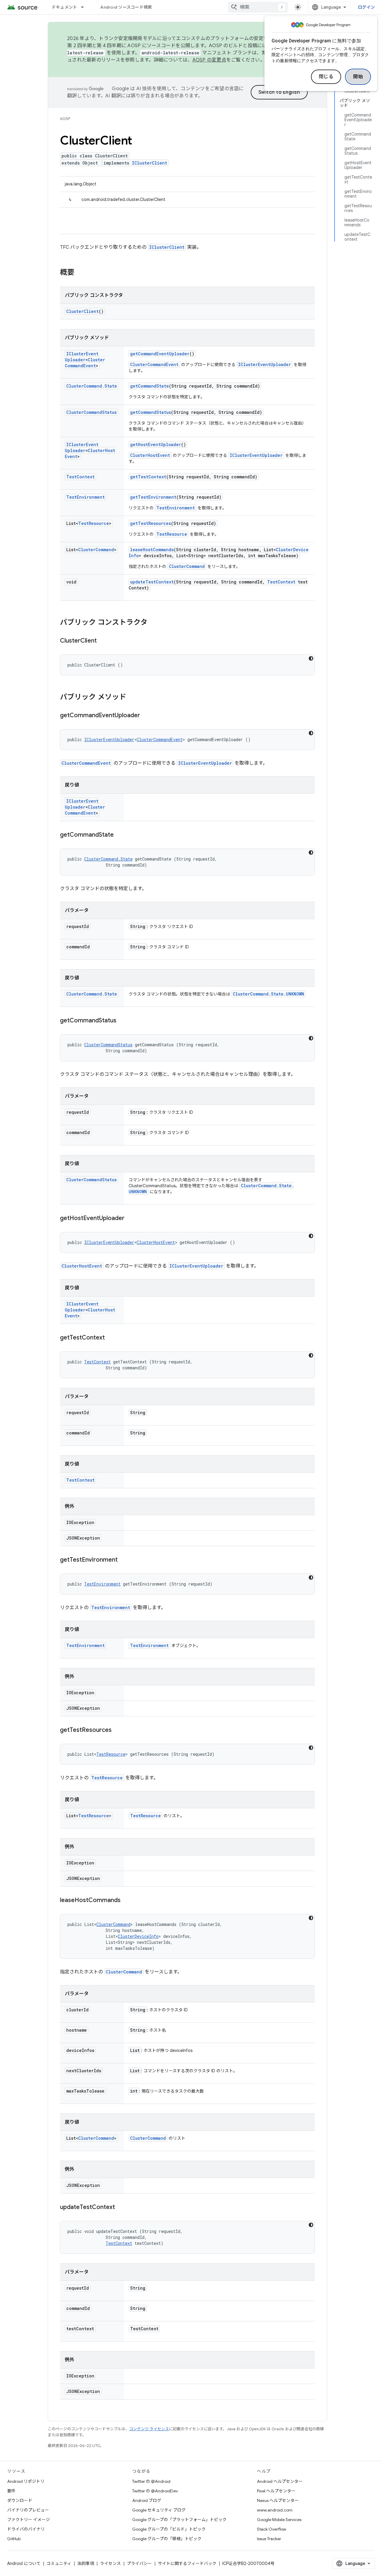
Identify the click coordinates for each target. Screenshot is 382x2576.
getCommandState (150, 386)
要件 (11, 2491)
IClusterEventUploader (82, 357)
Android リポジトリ (26, 2481)
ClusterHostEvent (150, 455)
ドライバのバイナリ (26, 2529)
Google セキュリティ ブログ (159, 2510)
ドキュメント (64, 7)
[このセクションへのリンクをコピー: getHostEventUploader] (130, 1219)
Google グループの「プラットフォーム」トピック (179, 2520)
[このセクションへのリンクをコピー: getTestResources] (118, 1730)
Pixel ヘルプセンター (276, 2491)
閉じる (326, 77)
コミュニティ (59, 2563)
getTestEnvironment (153, 497)
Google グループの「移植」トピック (167, 2539)
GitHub (14, 2539)
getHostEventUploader (156, 444)
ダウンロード (20, 2500)
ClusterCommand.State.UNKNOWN (268, 994)
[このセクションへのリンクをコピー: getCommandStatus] (122, 1021)
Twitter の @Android (151, 2481)
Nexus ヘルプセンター (278, 2500)
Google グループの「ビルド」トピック (169, 2529)
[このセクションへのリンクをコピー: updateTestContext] (121, 2208)
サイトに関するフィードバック (187, 2563)
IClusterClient (150, 163)
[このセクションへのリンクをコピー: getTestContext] (111, 1338)
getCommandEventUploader (160, 354)
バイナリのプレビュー (28, 2510)
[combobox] (258, 7)
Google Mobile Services (279, 2520)
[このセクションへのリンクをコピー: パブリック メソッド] (132, 698)
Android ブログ (147, 2500)
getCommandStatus (151, 412)
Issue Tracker (269, 2539)
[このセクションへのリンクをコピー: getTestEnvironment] (124, 1560)
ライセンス (110, 2563)
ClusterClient (83, 311)
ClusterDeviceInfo (138, 1936)
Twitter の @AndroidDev (155, 2491)
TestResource (94, 523)
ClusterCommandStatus (91, 412)
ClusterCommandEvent (85, 363)
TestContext (80, 477)
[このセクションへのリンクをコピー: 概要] (80, 273)
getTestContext (148, 477)
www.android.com (275, 2510)
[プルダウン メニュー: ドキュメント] (85, 7)
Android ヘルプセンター (280, 2481)
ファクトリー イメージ (29, 2520)
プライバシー (139, 2563)
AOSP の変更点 (209, 60)
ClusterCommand (96, 550)
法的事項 (86, 2563)
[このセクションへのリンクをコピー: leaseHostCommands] (127, 1901)
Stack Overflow (272, 2529)
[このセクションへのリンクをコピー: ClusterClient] (103, 641)
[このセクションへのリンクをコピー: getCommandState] (120, 835)
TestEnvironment (86, 497)
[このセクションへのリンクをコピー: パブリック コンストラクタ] (153, 623)
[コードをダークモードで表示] (311, 658)
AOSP (65, 119)
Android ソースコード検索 (126, 7)
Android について (24, 2563)
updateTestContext (152, 582)
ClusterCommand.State (92, 386)
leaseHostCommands (152, 550)
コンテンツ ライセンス (149, 2429)
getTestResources (151, 523)
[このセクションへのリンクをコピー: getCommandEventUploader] (146, 716)
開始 (358, 77)
